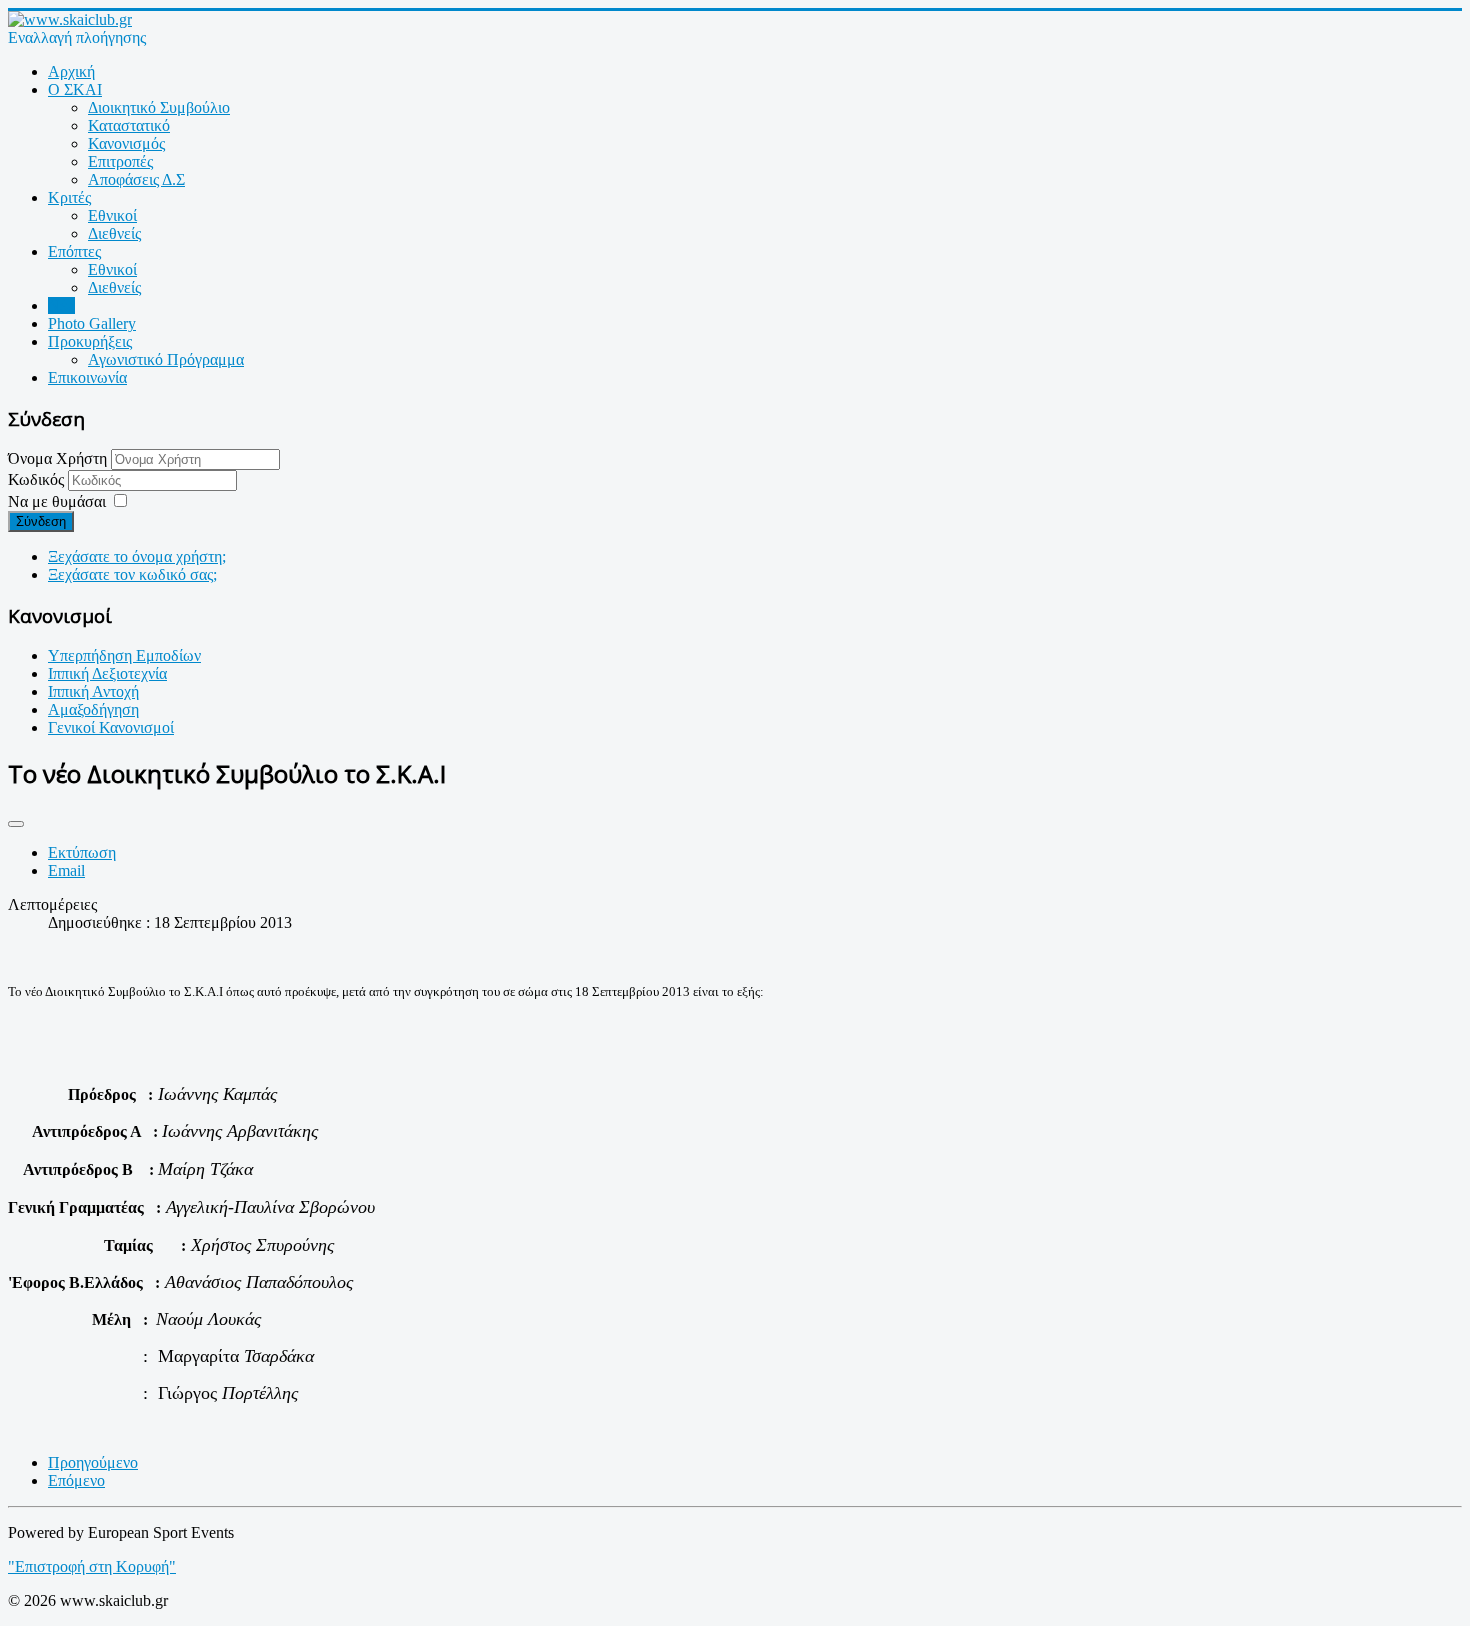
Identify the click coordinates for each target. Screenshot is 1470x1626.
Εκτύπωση (82, 852)
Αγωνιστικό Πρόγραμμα (166, 359)
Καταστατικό (129, 125)
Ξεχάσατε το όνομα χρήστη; (137, 556)
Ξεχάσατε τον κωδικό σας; (132, 574)
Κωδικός (38, 479)
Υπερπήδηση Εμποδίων (124, 655)
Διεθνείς (114, 233)
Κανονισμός (126, 143)
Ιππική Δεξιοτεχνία (107, 673)
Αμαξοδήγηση (93, 709)
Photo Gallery (92, 323)
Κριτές (69, 197)
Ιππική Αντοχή (93, 691)
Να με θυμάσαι (57, 501)
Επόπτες (74, 251)
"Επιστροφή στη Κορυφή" (92, 1566)
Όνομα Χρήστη (57, 458)
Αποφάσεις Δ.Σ (136, 179)
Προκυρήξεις (90, 341)
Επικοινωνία (87, 377)
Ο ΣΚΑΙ (75, 89)
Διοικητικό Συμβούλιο (159, 107)
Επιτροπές (120, 161)
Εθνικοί (112, 215)
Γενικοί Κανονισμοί (111, 727)
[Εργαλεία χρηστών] (16, 824)
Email (66, 870)
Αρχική (71, 71)
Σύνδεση (41, 521)
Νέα (61, 305)
